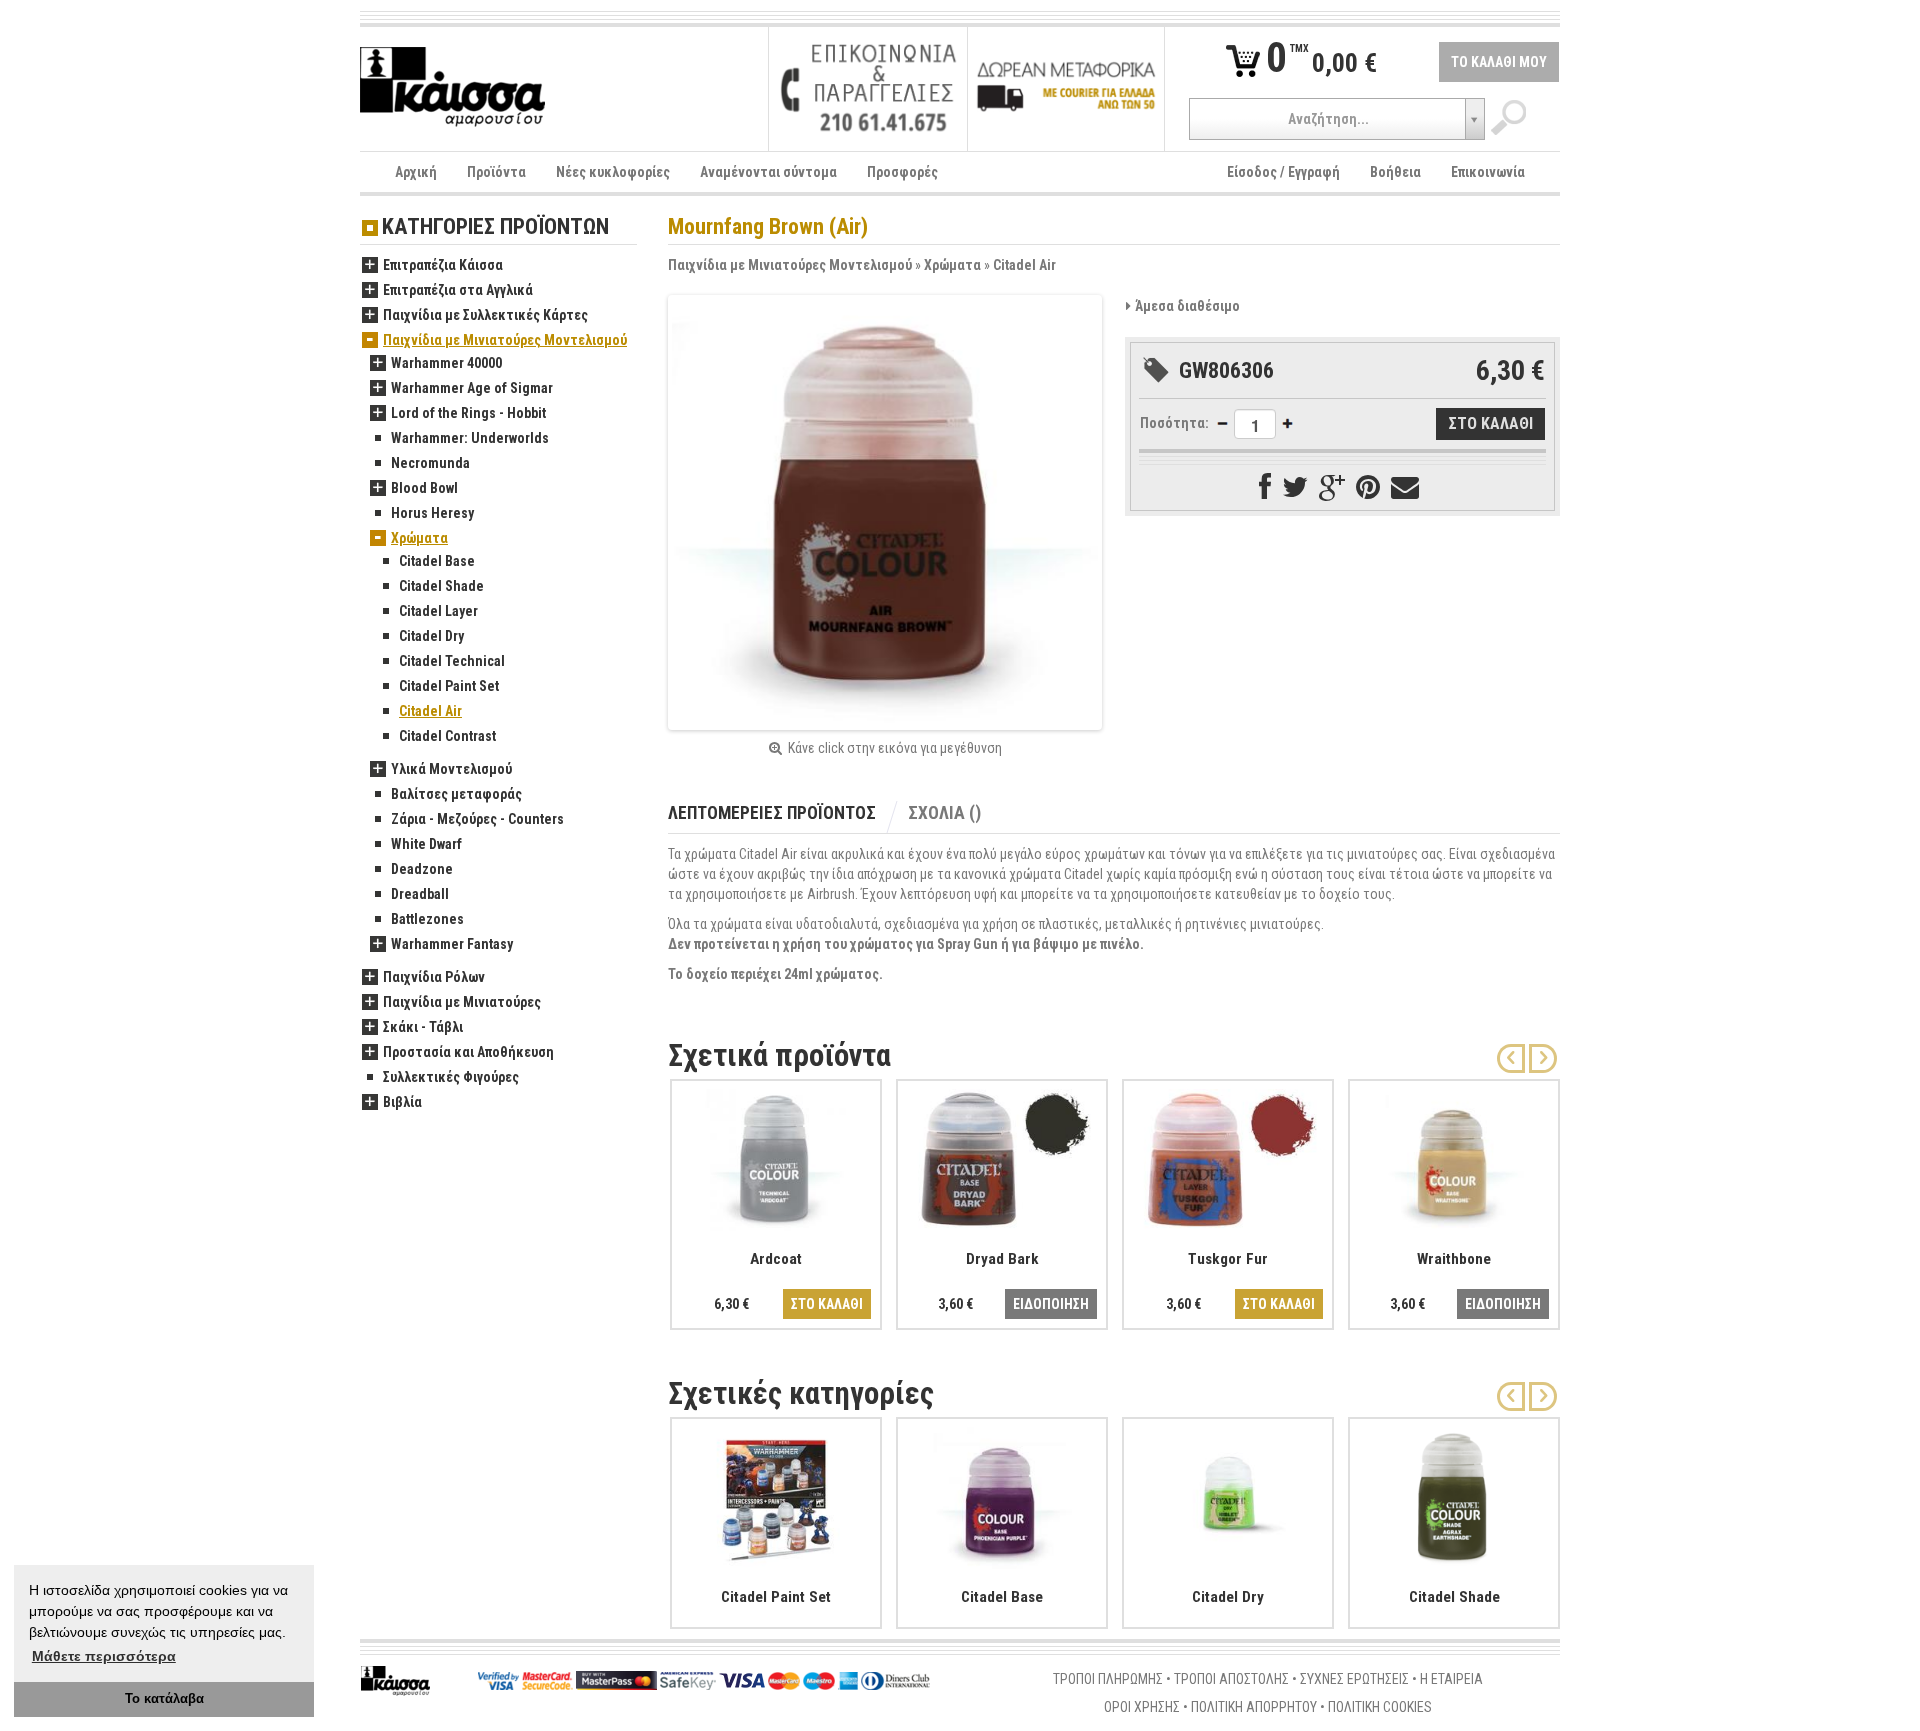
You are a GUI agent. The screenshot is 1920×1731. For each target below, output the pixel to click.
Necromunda (430, 463)
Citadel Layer (438, 611)
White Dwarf (426, 844)
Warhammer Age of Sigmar (472, 388)
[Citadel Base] (1002, 1494)
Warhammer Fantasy (452, 944)
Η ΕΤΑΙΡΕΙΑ (1451, 1679)
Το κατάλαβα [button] (164, 1699)
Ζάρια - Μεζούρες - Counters (477, 819)
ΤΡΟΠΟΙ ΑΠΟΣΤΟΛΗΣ (1231, 1679)
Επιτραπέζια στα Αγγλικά (458, 290)
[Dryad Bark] (1002, 1156)
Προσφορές (902, 172)
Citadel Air (1024, 265)
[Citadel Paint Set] (776, 1494)
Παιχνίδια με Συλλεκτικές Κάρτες (485, 315)
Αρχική (416, 172)
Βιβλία (402, 1102)
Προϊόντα (496, 172)
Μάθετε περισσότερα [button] (104, 1656)
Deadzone (422, 869)
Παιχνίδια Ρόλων (434, 977)
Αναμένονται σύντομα (768, 172)
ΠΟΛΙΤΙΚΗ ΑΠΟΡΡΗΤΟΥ (1254, 1707)
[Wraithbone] (1454, 1156)
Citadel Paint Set (449, 686)
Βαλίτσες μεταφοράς (456, 794)
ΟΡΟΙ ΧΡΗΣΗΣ (1142, 1707)
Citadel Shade (441, 586)
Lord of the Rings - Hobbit (468, 413)
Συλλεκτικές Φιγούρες (451, 1077)
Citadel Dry (431, 636)
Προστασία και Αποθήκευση (468, 1052)
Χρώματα (952, 265)
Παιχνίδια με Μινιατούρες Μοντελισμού (790, 265)
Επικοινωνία (1488, 172)
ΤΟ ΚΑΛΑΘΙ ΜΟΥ (1499, 62)
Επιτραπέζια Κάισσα (443, 265)
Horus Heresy (432, 513)
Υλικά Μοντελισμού (451, 769)
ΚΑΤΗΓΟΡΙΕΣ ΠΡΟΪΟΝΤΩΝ (495, 227)
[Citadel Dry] (1228, 1494)
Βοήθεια (1395, 172)
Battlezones (427, 919)
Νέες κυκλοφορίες (613, 172)
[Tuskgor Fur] (1228, 1156)
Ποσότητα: (1174, 423)
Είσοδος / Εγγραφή (1283, 172)
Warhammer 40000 (446, 363)
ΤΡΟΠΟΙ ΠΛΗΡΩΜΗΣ (1108, 1679)
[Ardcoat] (776, 1156)
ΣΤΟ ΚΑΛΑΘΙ (827, 1304)
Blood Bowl (424, 488)
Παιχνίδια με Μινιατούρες (462, 1002)
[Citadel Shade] (1454, 1494)
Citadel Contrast (447, 736)
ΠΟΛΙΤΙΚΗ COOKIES (1380, 1707)
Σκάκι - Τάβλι (423, 1027)
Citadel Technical (452, 661)
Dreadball (420, 894)
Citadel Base (437, 561)
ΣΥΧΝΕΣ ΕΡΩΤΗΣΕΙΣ (1354, 1679)
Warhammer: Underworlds (470, 438)
